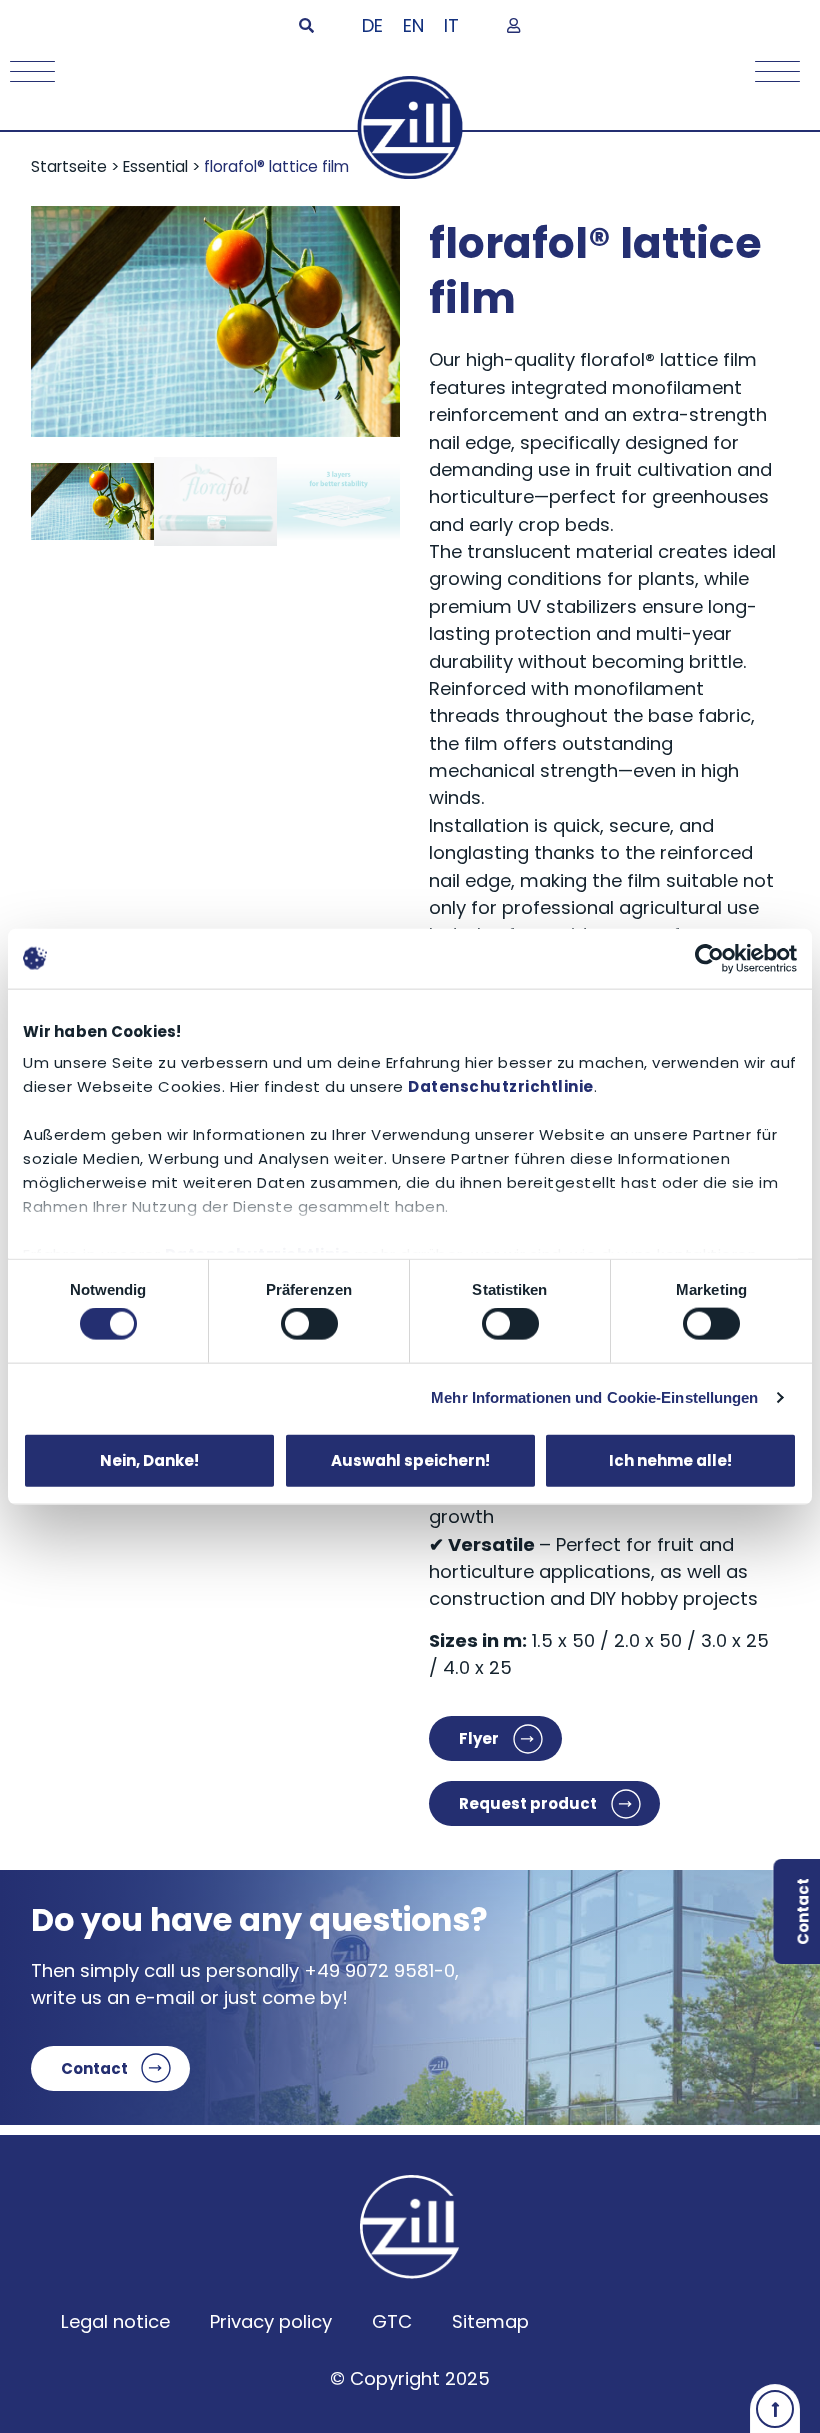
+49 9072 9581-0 (379, 1970)
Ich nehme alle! (670, 1459)
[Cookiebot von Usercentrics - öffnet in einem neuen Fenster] (709, 958)
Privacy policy (271, 2321)
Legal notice (115, 2321)
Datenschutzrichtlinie (501, 1086)
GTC (392, 2321)
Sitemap (490, 2321)
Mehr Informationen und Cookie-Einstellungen (594, 1397)
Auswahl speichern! (410, 1459)
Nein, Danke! (149, 1459)
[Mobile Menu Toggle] (27, 71)
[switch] (309, 1324)
